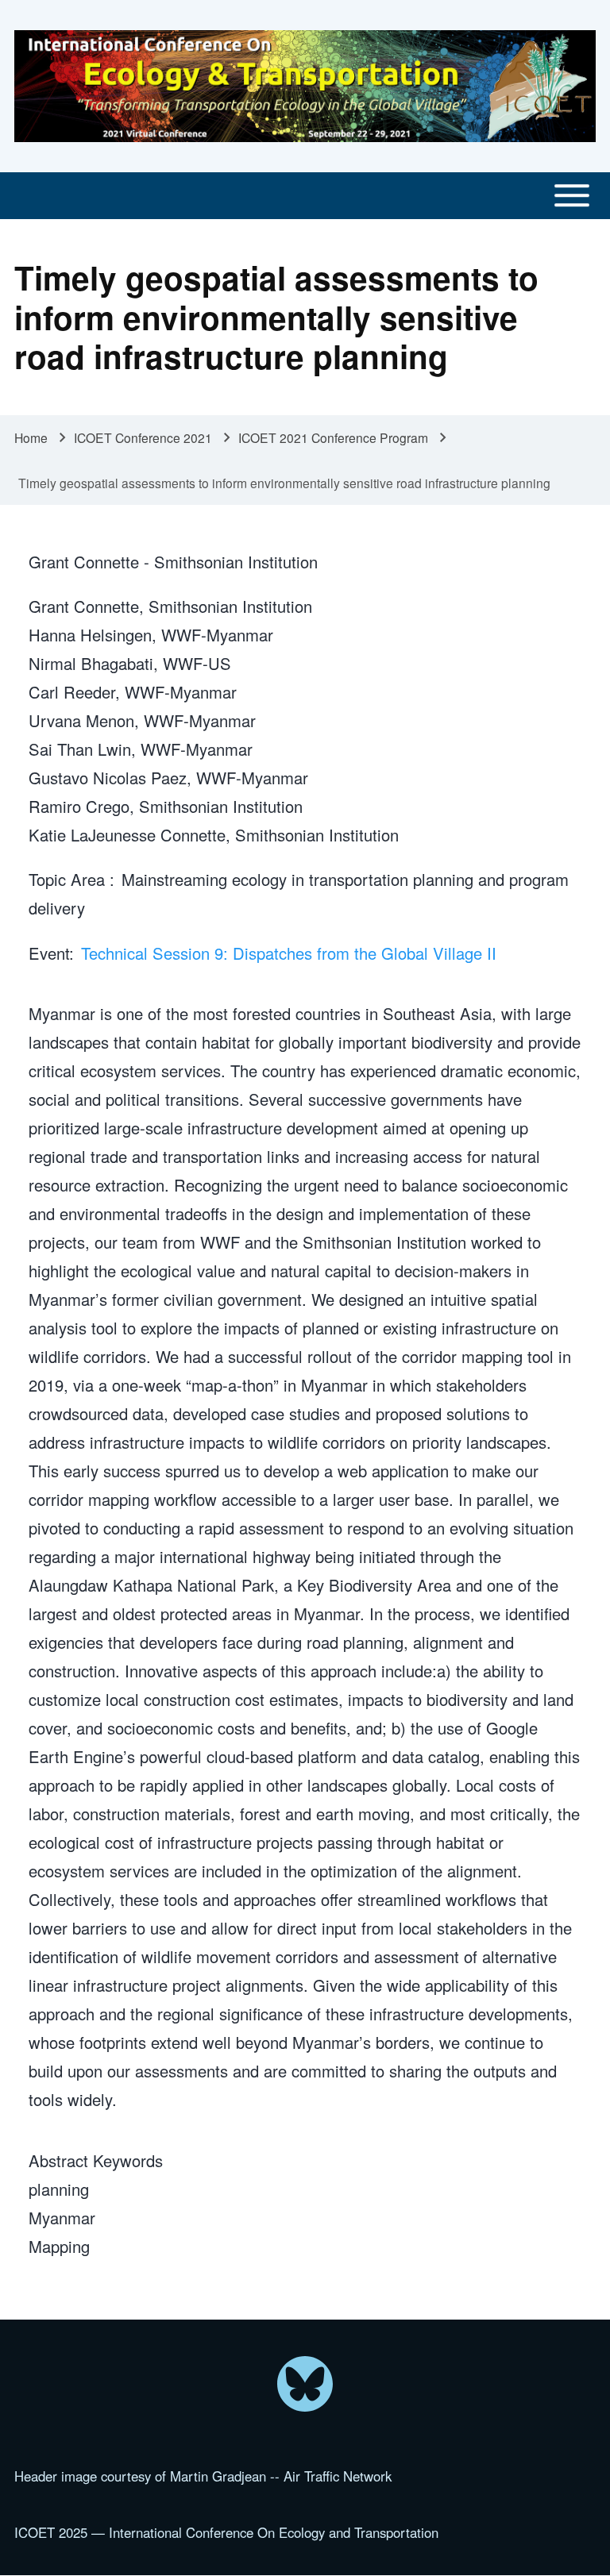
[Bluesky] (305, 2384)
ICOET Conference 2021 (143, 437)
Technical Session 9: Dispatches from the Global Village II (289, 953)
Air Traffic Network (338, 2476)
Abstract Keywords (96, 2160)
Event (49, 953)
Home (31, 437)
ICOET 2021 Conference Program (333, 437)
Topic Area (69, 879)
